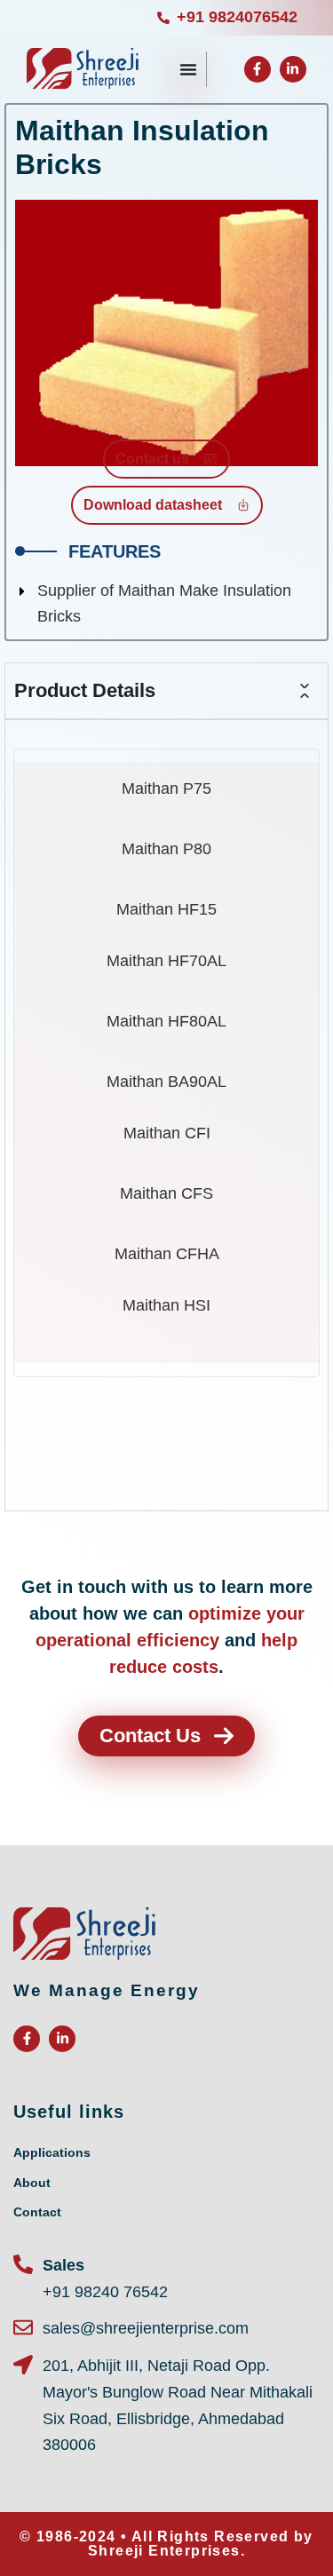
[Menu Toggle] (188, 69)
